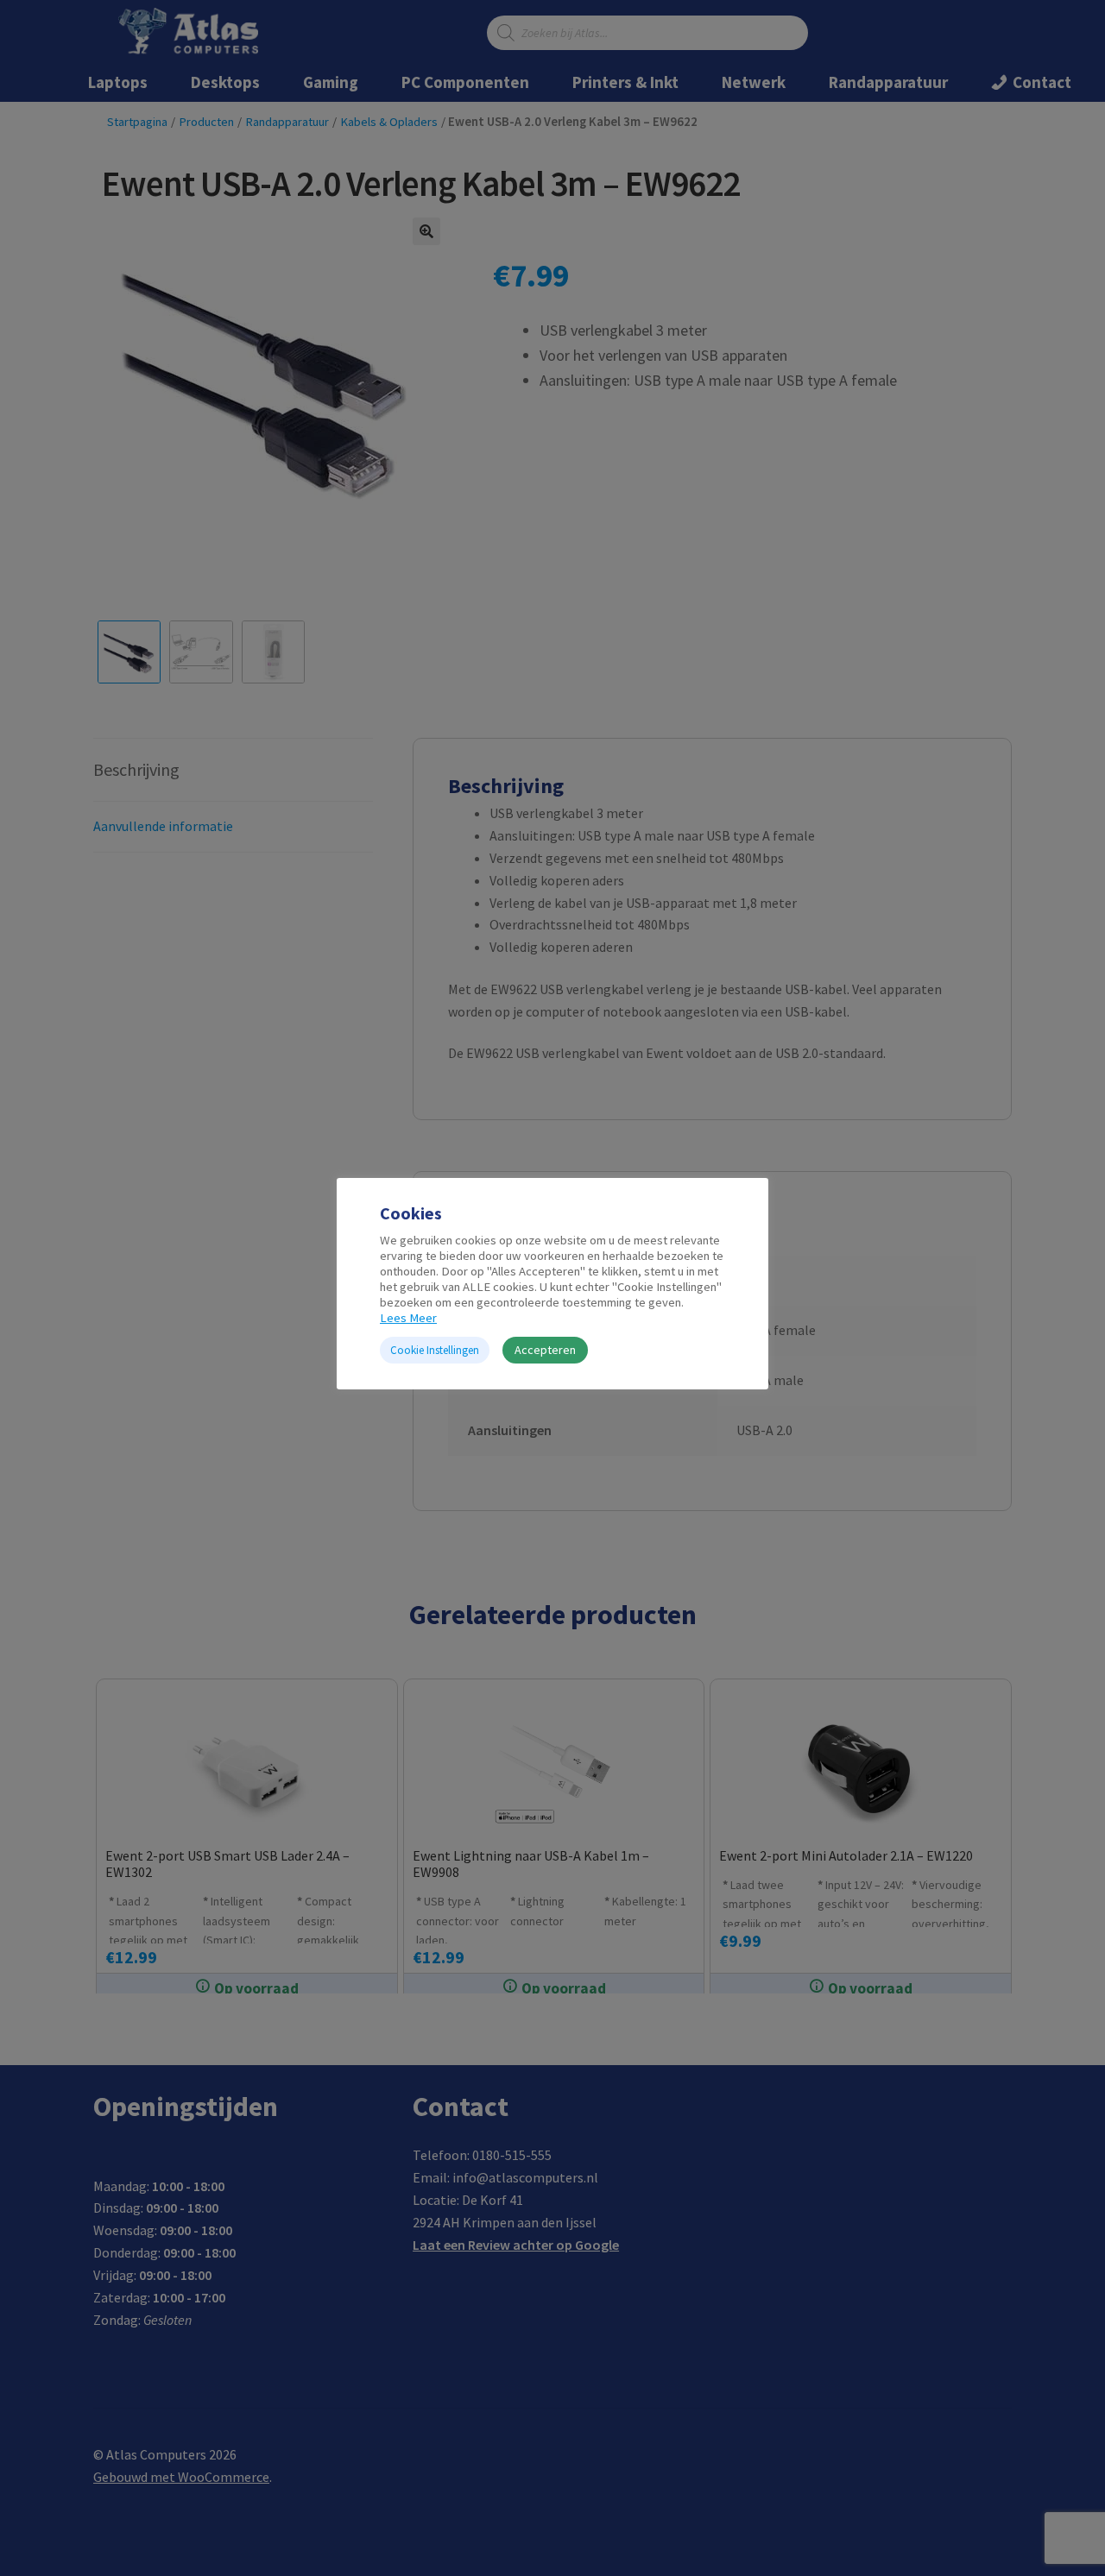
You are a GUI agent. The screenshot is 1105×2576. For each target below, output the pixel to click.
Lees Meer (408, 1318)
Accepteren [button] (545, 1350)
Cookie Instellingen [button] (435, 1350)
